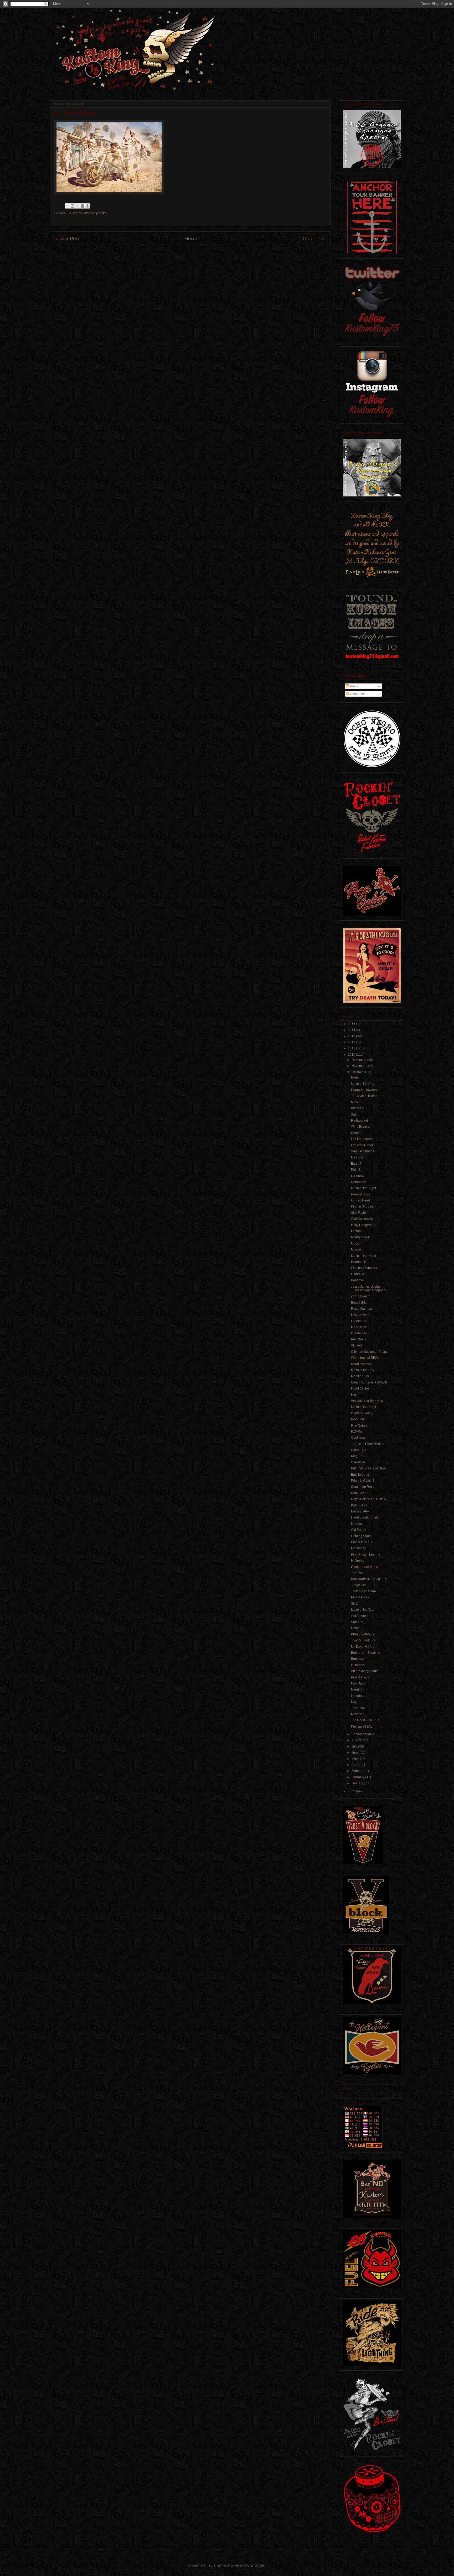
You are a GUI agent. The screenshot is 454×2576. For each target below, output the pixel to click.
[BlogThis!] (73, 206)
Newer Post (67, 239)
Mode (355, 1243)
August (357, 1740)
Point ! (355, 1170)
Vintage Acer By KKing (367, 1401)
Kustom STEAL (362, 1727)
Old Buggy (358, 1530)
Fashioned (359, 1321)
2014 (352, 1030)
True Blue (358, 1708)
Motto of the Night (363, 1188)
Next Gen (358, 1714)
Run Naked (359, 1426)
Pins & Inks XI (361, 1677)
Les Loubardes (362, 1139)
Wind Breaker (361, 1127)
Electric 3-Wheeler (364, 1268)
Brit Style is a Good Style (368, 1468)
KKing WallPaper (363, 1634)
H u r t (355, 1395)
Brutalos (357, 1659)
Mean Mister (360, 1327)
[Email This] (68, 206)
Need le (357, 1689)
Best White (359, 1339)
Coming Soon (361, 1536)
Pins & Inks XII (361, 1597)
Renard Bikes (361, 1194)
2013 (352, 1036)
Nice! (355, 1702)
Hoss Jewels (360, 1315)
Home (191, 239)
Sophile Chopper (363, 1151)
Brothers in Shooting (366, 1653)
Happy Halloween (364, 1090)
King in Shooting (363, 1206)
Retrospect (359, 1182)
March (356, 1771)
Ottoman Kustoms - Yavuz (369, 1352)
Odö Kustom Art (362, 1219)
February (358, 1777)
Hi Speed (358, 1561)
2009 (352, 1791)
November (359, 1066)
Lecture (356, 1231)
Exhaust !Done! (362, 1145)
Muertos (357, 1524)
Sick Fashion (360, 1213)
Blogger (258, 2565)
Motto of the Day (363, 1084)
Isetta (355, 1077)
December (359, 1060)
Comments (357, 694)
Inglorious (358, 1696)
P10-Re (357, 1432)
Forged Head (360, 1200)
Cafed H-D (359, 1450)
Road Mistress (361, 1364)
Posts (354, 686)
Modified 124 (360, 1376)
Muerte (356, 1250)
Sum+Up (357, 1622)
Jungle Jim (359, 1585)
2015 (352, 1024)
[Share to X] (78, 206)
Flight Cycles (360, 1388)
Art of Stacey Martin (365, 1671)
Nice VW (357, 1157)
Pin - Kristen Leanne (366, 1554)
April (355, 1765)
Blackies (357, 1108)
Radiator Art (359, 1121)
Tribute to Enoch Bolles (368, 1444)
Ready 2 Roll (360, 1237)
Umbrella (358, 1274)
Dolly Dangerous (363, 1225)
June (355, 1753)
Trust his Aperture (363, 1591)
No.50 (355, 1102)
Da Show (358, 1176)
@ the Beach (360, 1296)
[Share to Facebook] (82, 206)
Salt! (354, 1115)
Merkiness (358, 1548)
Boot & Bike (359, 1303)
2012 (352, 1042)
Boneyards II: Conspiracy (369, 1579)
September (360, 1734)
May (355, 1759)
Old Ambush (360, 1616)
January (358, 1783)
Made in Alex (360, 1511)
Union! (356, 1628)
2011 (352, 1048)
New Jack (358, 1683)
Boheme (357, 1280)
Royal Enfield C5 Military (369, 1499)
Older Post (314, 239)
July (355, 1746)
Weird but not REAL (365, 1358)
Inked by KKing (362, 1413)
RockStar (358, 1419)
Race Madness (362, 1309)
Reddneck (358, 1262)
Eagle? (356, 1164)
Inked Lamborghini (364, 1517)
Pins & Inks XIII (362, 1542)
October (358, 1072)
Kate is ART (359, 1505)
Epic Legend (360, 1475)
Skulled (356, 1345)
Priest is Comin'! (362, 1481)
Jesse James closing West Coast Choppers (369, 1288)
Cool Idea (358, 1438)
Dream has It (360, 1333)
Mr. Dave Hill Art (362, 1647)
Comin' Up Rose (363, 1487)
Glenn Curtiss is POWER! (369, 1382)
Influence (358, 1665)
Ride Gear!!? (360, 1493)
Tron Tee (357, 1573)
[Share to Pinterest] (87, 206)
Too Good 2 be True (365, 1720)
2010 (352, 1055)
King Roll (358, 1456)
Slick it (356, 1604)
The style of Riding (364, 1096)
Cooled (356, 1133)
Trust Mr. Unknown (364, 1640)
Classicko (358, 1462)
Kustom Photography (87, 213)
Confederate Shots (364, 1567)
